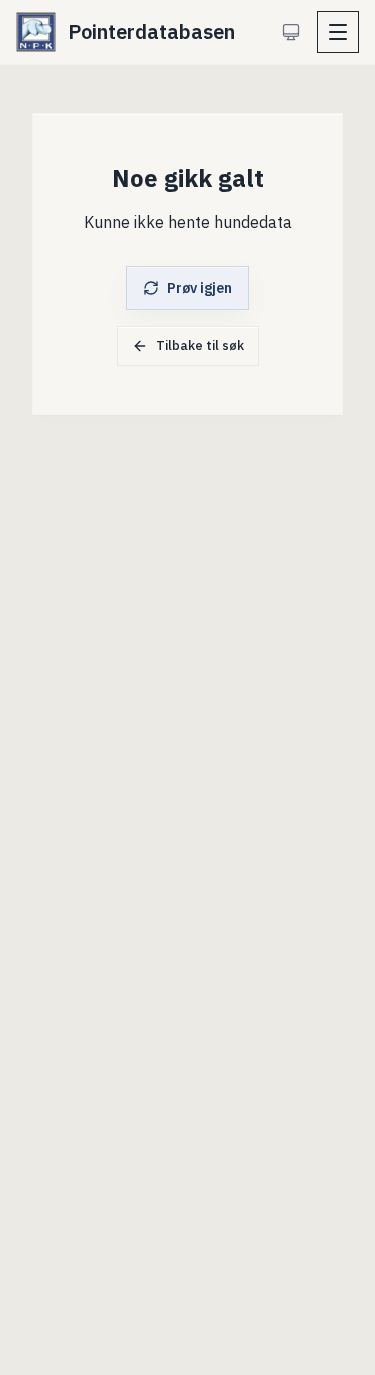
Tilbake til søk (200, 345)
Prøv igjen (199, 288)
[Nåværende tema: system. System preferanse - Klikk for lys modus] (291, 32)
